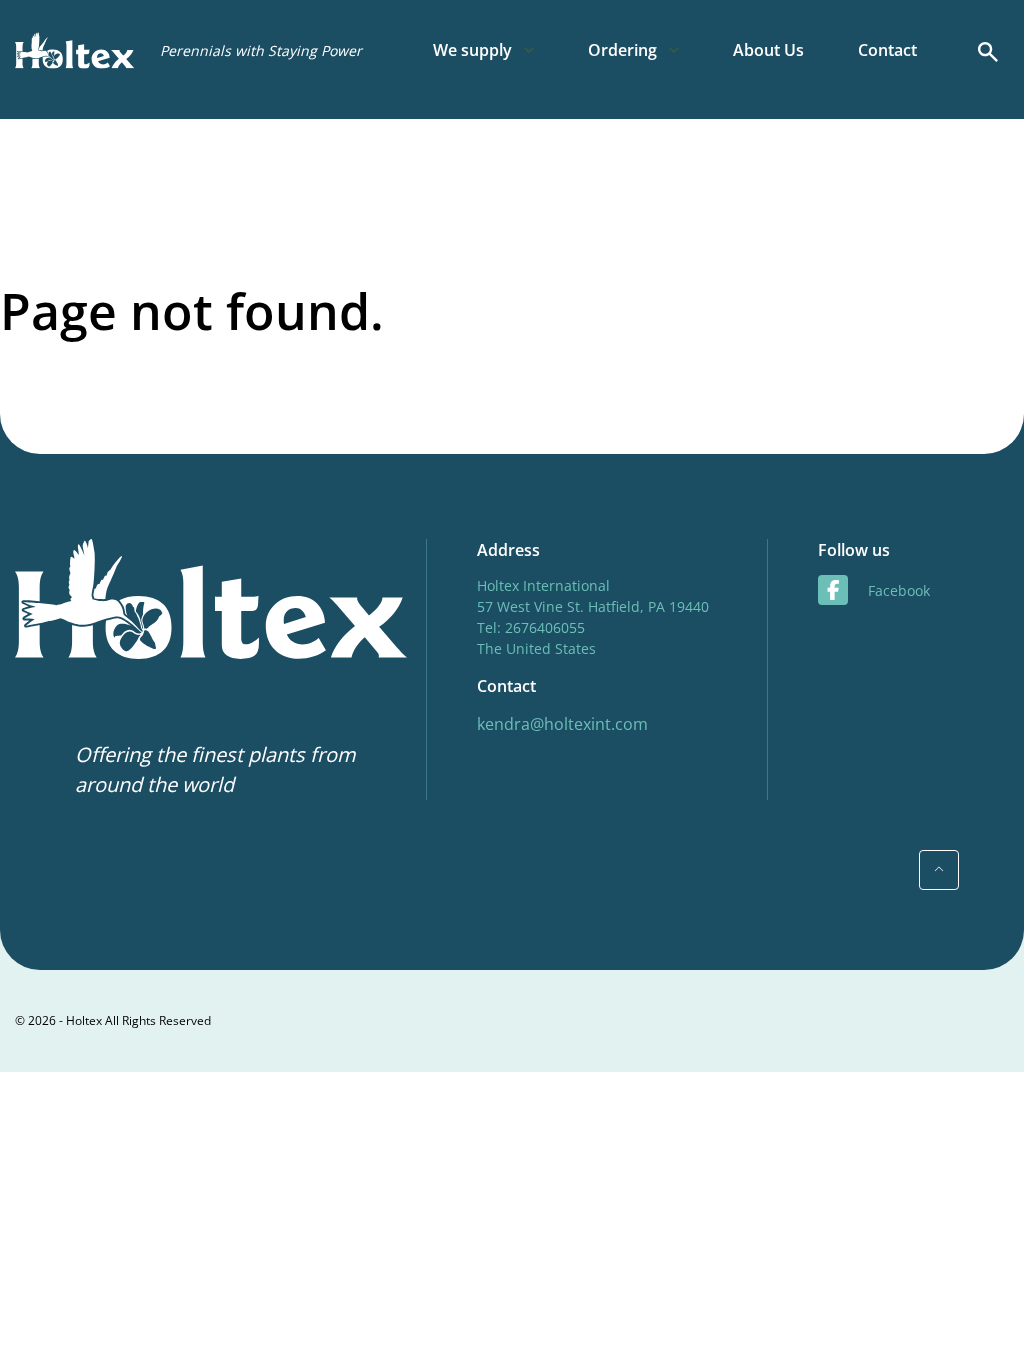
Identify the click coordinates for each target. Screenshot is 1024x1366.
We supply (472, 50)
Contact (887, 50)
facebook (899, 590)
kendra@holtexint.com (562, 724)
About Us (768, 50)
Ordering (622, 50)
